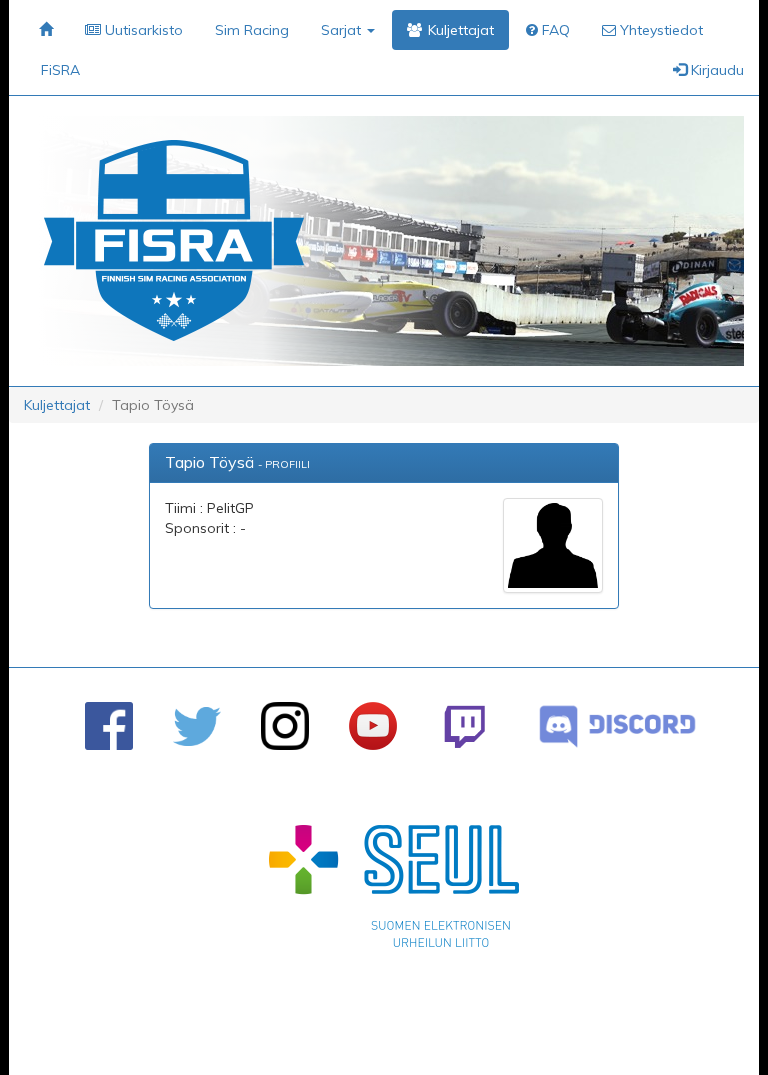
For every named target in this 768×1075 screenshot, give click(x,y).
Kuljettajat (57, 405)
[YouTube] (373, 726)
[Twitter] (197, 726)
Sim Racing (252, 30)
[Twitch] (464, 726)
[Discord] (617, 726)
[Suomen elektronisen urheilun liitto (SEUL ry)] (394, 891)
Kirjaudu (715, 70)
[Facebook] (109, 726)
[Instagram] (285, 726)
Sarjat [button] (343, 30)
